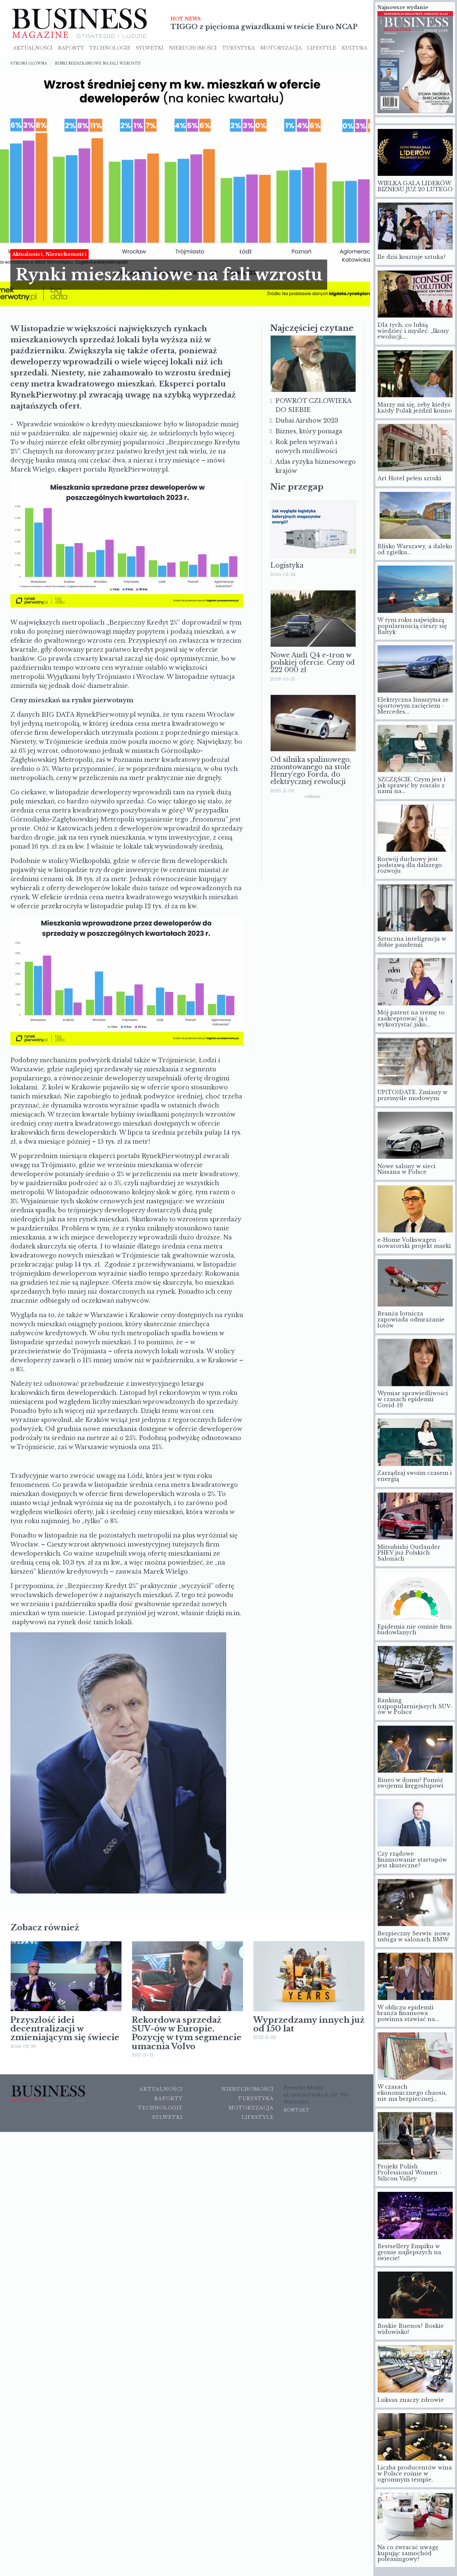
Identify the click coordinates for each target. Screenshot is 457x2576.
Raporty (71, 47)
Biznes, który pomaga (309, 430)
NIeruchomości (193, 47)
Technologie (110, 47)
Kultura (354, 47)
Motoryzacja (281, 47)
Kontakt (297, 2109)
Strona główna (29, 62)
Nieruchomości (248, 2088)
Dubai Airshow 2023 (307, 419)
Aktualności (33, 47)
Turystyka (239, 47)
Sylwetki (150, 47)
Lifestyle (322, 47)
